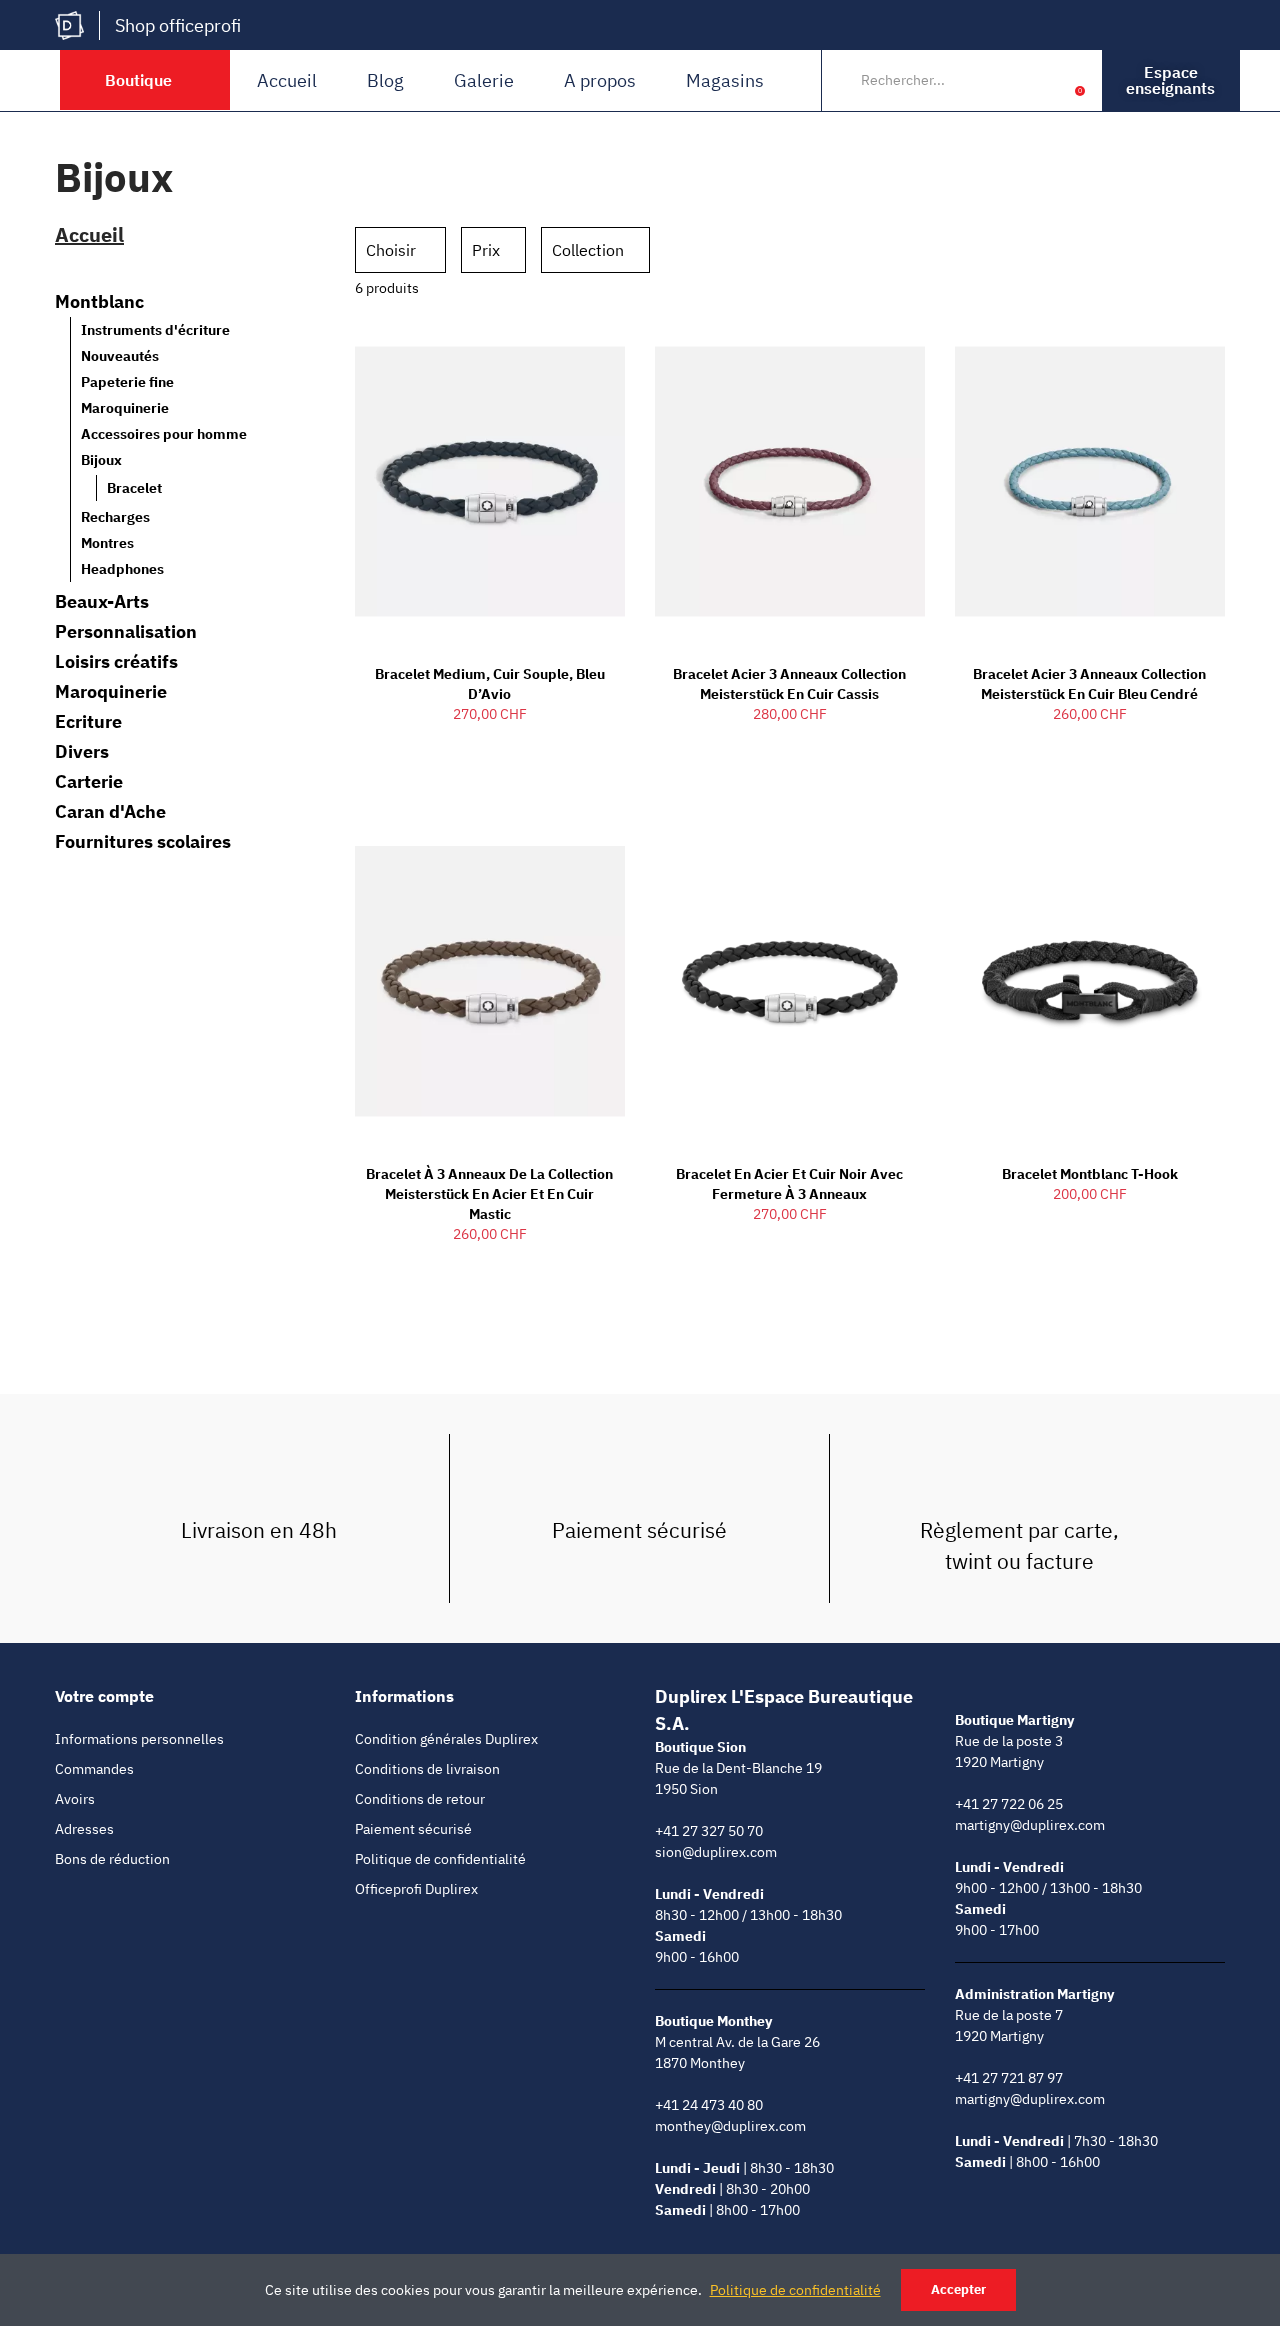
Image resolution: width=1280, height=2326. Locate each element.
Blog (385, 80)
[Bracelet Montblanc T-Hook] (1090, 981)
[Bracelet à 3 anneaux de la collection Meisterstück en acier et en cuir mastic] (490, 981)
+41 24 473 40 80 (709, 2105)
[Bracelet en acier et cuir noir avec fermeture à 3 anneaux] (790, 981)
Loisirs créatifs (116, 662)
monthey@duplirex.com (730, 2126)
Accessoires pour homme (164, 434)
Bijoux (101, 460)
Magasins (725, 80)
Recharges (115, 517)
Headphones (122, 569)
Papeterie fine (127, 382)
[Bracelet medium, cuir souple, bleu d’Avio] (490, 481)
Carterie (89, 782)
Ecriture (88, 722)
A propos (600, 80)
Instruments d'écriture (155, 330)
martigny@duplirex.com (1030, 1825)
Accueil (287, 80)
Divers (82, 752)
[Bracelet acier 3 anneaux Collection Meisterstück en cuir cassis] (790, 481)
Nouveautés (120, 356)
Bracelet (134, 488)
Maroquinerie (125, 408)
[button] (1171, 80)
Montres (107, 543)
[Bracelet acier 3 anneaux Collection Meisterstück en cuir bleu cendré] (1090, 481)
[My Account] (1049, 80)
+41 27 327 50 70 (709, 1831)
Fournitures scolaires (143, 842)
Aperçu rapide (575, 349)
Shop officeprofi (178, 25)
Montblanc (99, 302)
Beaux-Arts (102, 602)
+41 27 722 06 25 (1009, 1804)
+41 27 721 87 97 (1009, 2078)
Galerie (484, 80)
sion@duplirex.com (716, 1852)
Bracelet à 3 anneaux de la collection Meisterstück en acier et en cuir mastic (489, 1194)
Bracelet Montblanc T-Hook (1090, 1174)
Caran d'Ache (110, 812)
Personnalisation (126, 632)
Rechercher (1007, 80)
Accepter (958, 2289)
